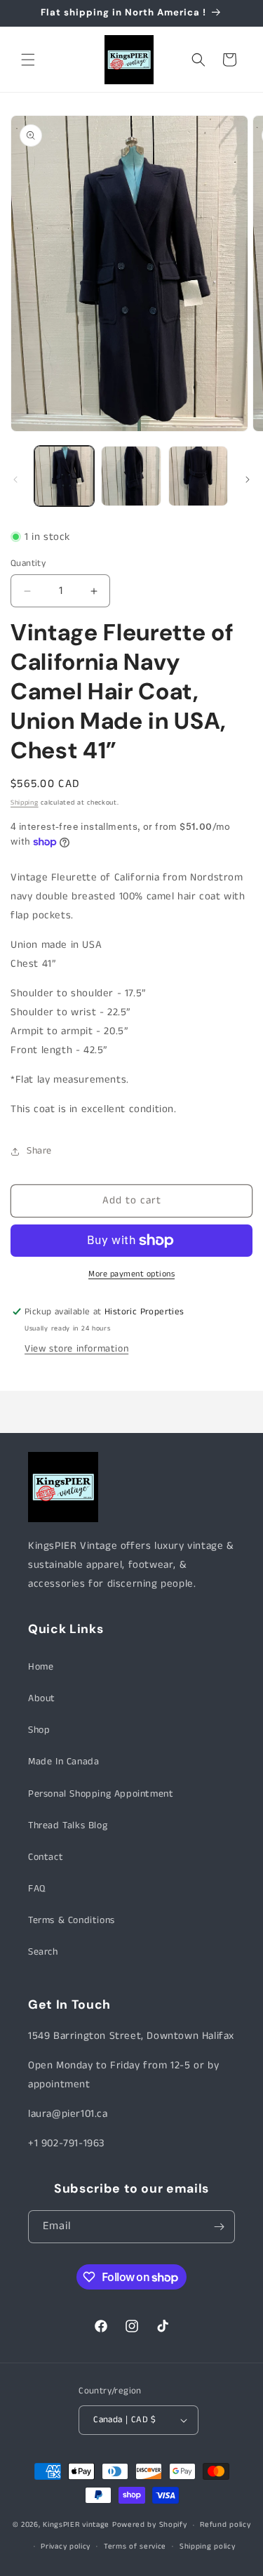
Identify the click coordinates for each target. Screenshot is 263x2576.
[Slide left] (15, 480)
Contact (46, 1857)
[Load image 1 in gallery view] (64, 476)
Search (43, 1952)
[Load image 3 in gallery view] (198, 476)
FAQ (37, 1889)
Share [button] (39, 1151)
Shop (39, 1730)
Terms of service (135, 2547)
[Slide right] (248, 480)
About (42, 1698)
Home (41, 1667)
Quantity (28, 563)
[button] (28, 60)
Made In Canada (63, 1762)
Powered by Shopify (150, 2525)
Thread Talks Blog (68, 1825)
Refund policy (225, 2525)
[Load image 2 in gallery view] (131, 476)
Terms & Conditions (72, 1920)
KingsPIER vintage (76, 2525)
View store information (76, 1349)
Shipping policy (208, 2547)
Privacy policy (66, 2547)
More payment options (131, 1274)
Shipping (25, 802)
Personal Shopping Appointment (101, 1794)
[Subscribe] (219, 2227)
